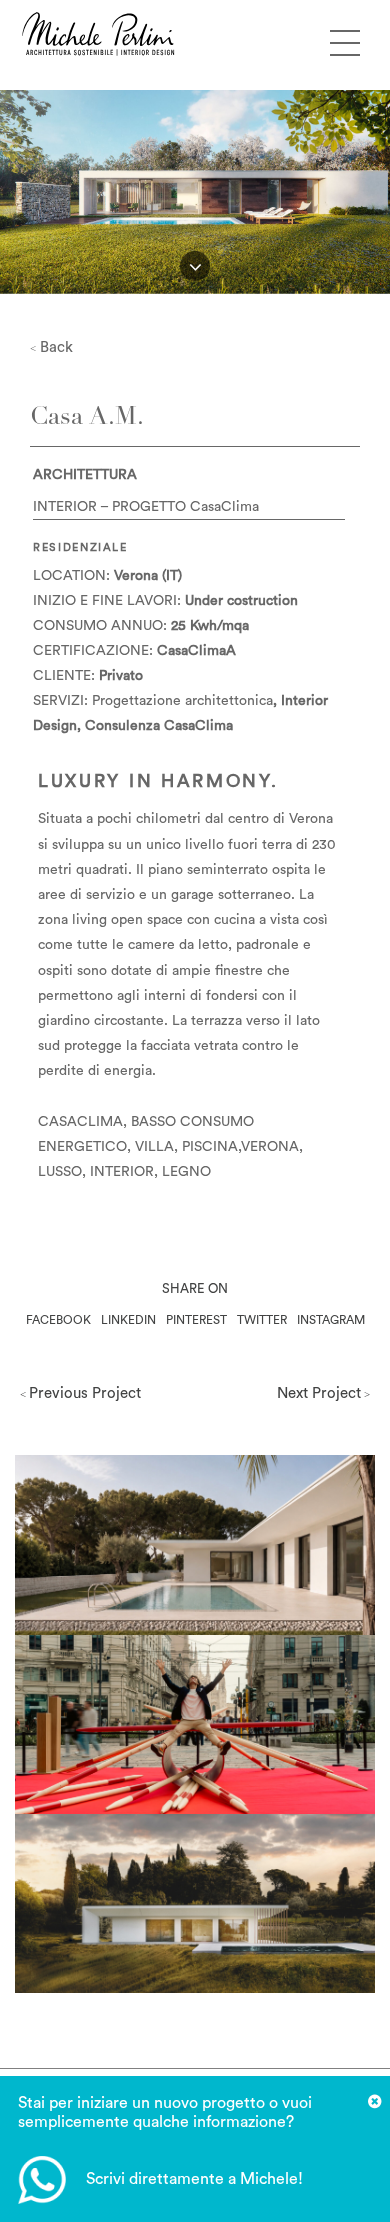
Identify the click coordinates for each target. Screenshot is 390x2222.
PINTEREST (196, 1320)
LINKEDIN (128, 1320)
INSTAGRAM (331, 1320)
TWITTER (262, 1320)
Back (51, 347)
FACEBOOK (58, 1320)
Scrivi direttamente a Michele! (194, 2179)
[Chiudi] (375, 2102)
